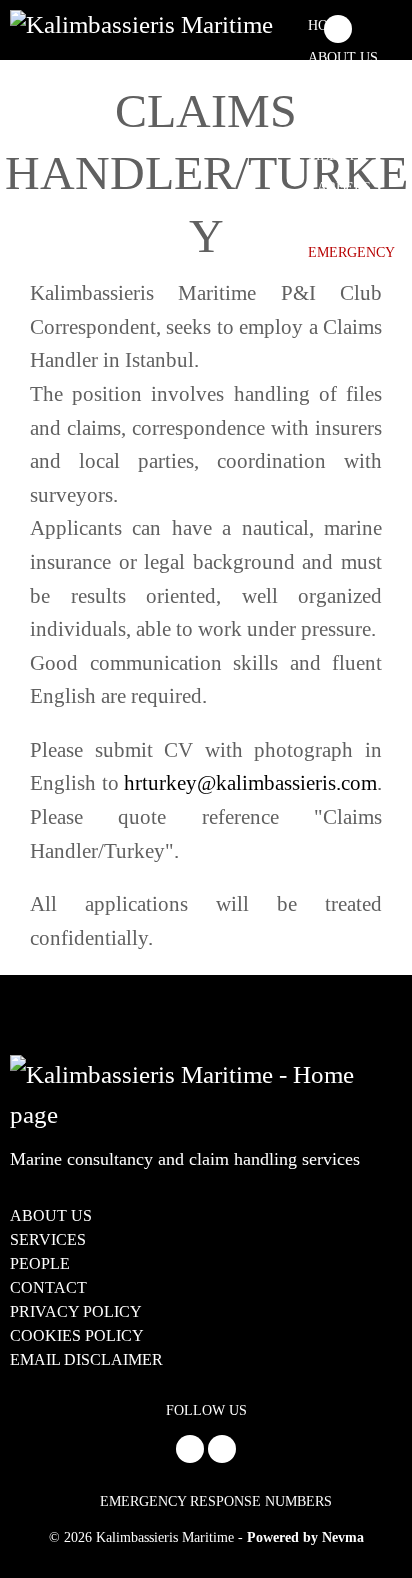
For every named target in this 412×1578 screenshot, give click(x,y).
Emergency (351, 252)
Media (331, 155)
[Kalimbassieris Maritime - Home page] (144, 24)
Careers (339, 187)
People (334, 122)
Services (341, 90)
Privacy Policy (76, 1311)
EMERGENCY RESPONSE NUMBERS (216, 1501)
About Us (343, 57)
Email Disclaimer (86, 1359)
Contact (340, 219)
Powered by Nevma (305, 1537)
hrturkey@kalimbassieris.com (250, 783)
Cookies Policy (77, 1335)
